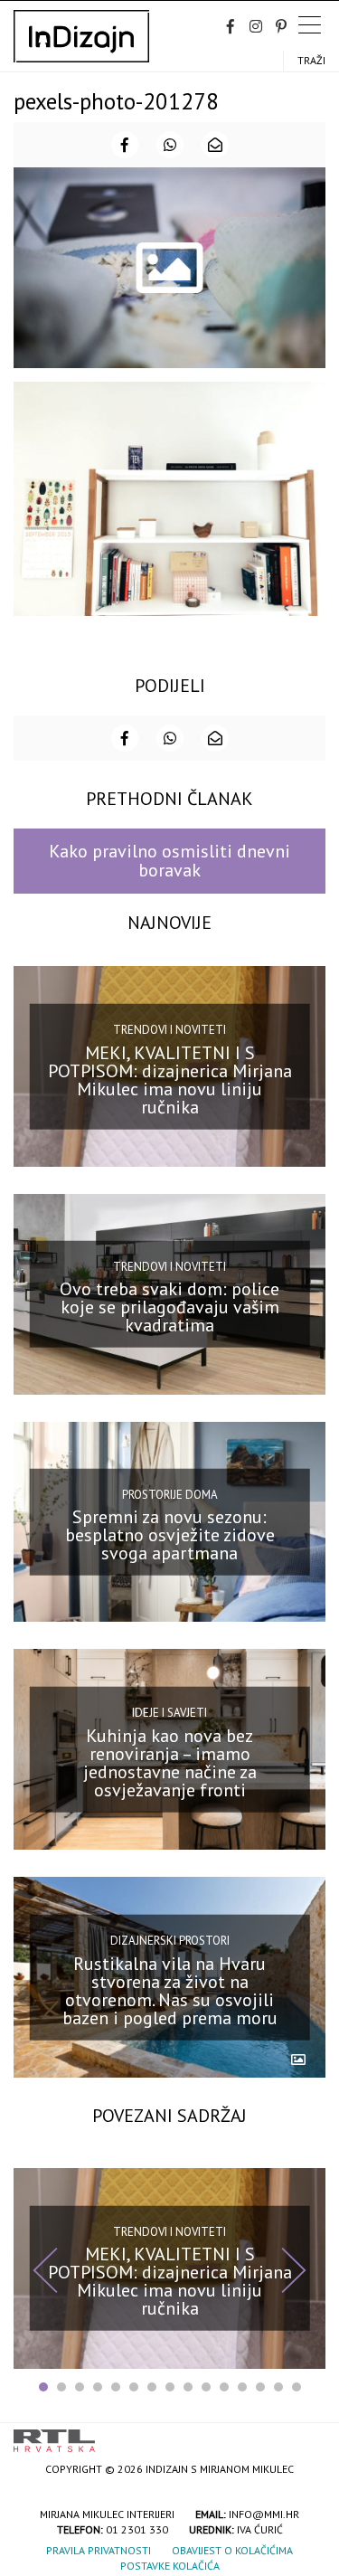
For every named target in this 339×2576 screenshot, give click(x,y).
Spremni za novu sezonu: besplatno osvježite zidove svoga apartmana (170, 1535)
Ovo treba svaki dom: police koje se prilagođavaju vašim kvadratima (169, 1307)
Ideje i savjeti (169, 1713)
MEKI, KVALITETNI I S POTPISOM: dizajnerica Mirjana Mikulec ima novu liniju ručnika (170, 1079)
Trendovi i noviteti (169, 1030)
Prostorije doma (170, 1494)
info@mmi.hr (264, 2514)
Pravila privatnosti (99, 2550)
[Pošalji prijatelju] (215, 145)
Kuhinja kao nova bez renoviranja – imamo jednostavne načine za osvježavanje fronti (170, 1763)
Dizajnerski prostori (170, 1941)
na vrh (307, 2434)
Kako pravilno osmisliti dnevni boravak (169, 861)
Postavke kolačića (170, 2566)
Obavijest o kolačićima (232, 2550)
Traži (311, 60)
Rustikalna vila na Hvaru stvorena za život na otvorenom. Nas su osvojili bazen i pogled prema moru (170, 1990)
